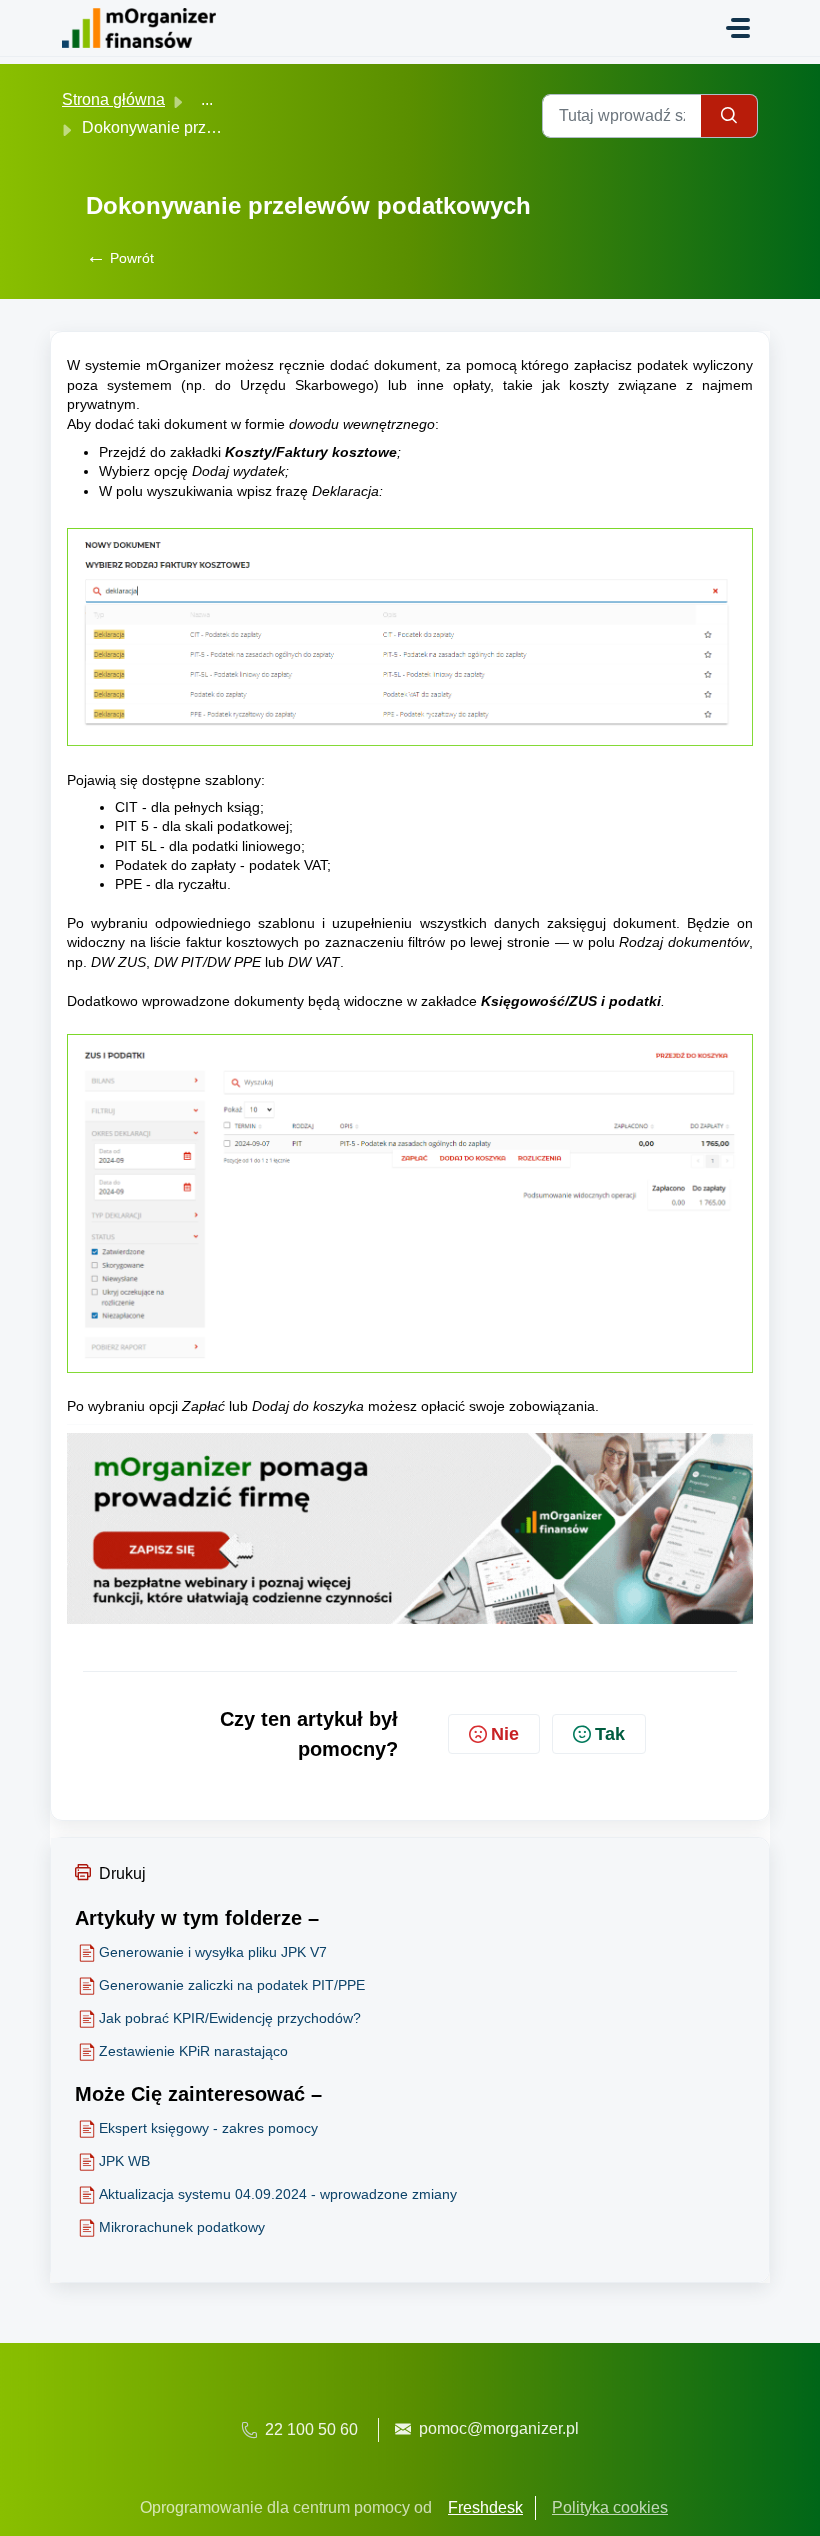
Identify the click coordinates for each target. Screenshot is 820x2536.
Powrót (120, 258)
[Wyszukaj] (729, 116)
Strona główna (113, 99)
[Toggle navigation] (738, 28)
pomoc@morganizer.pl (499, 2428)
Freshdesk (485, 2507)
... (207, 99)
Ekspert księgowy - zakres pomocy (208, 2128)
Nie (505, 1734)
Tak (610, 1734)
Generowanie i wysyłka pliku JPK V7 (213, 1952)
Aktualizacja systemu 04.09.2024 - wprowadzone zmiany (278, 2194)
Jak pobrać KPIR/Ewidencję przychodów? (230, 2018)
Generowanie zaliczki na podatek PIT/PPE (232, 1985)
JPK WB (124, 2161)
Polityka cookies (610, 2507)
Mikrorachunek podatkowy (182, 2227)
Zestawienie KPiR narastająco (193, 2051)
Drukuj (122, 1873)
